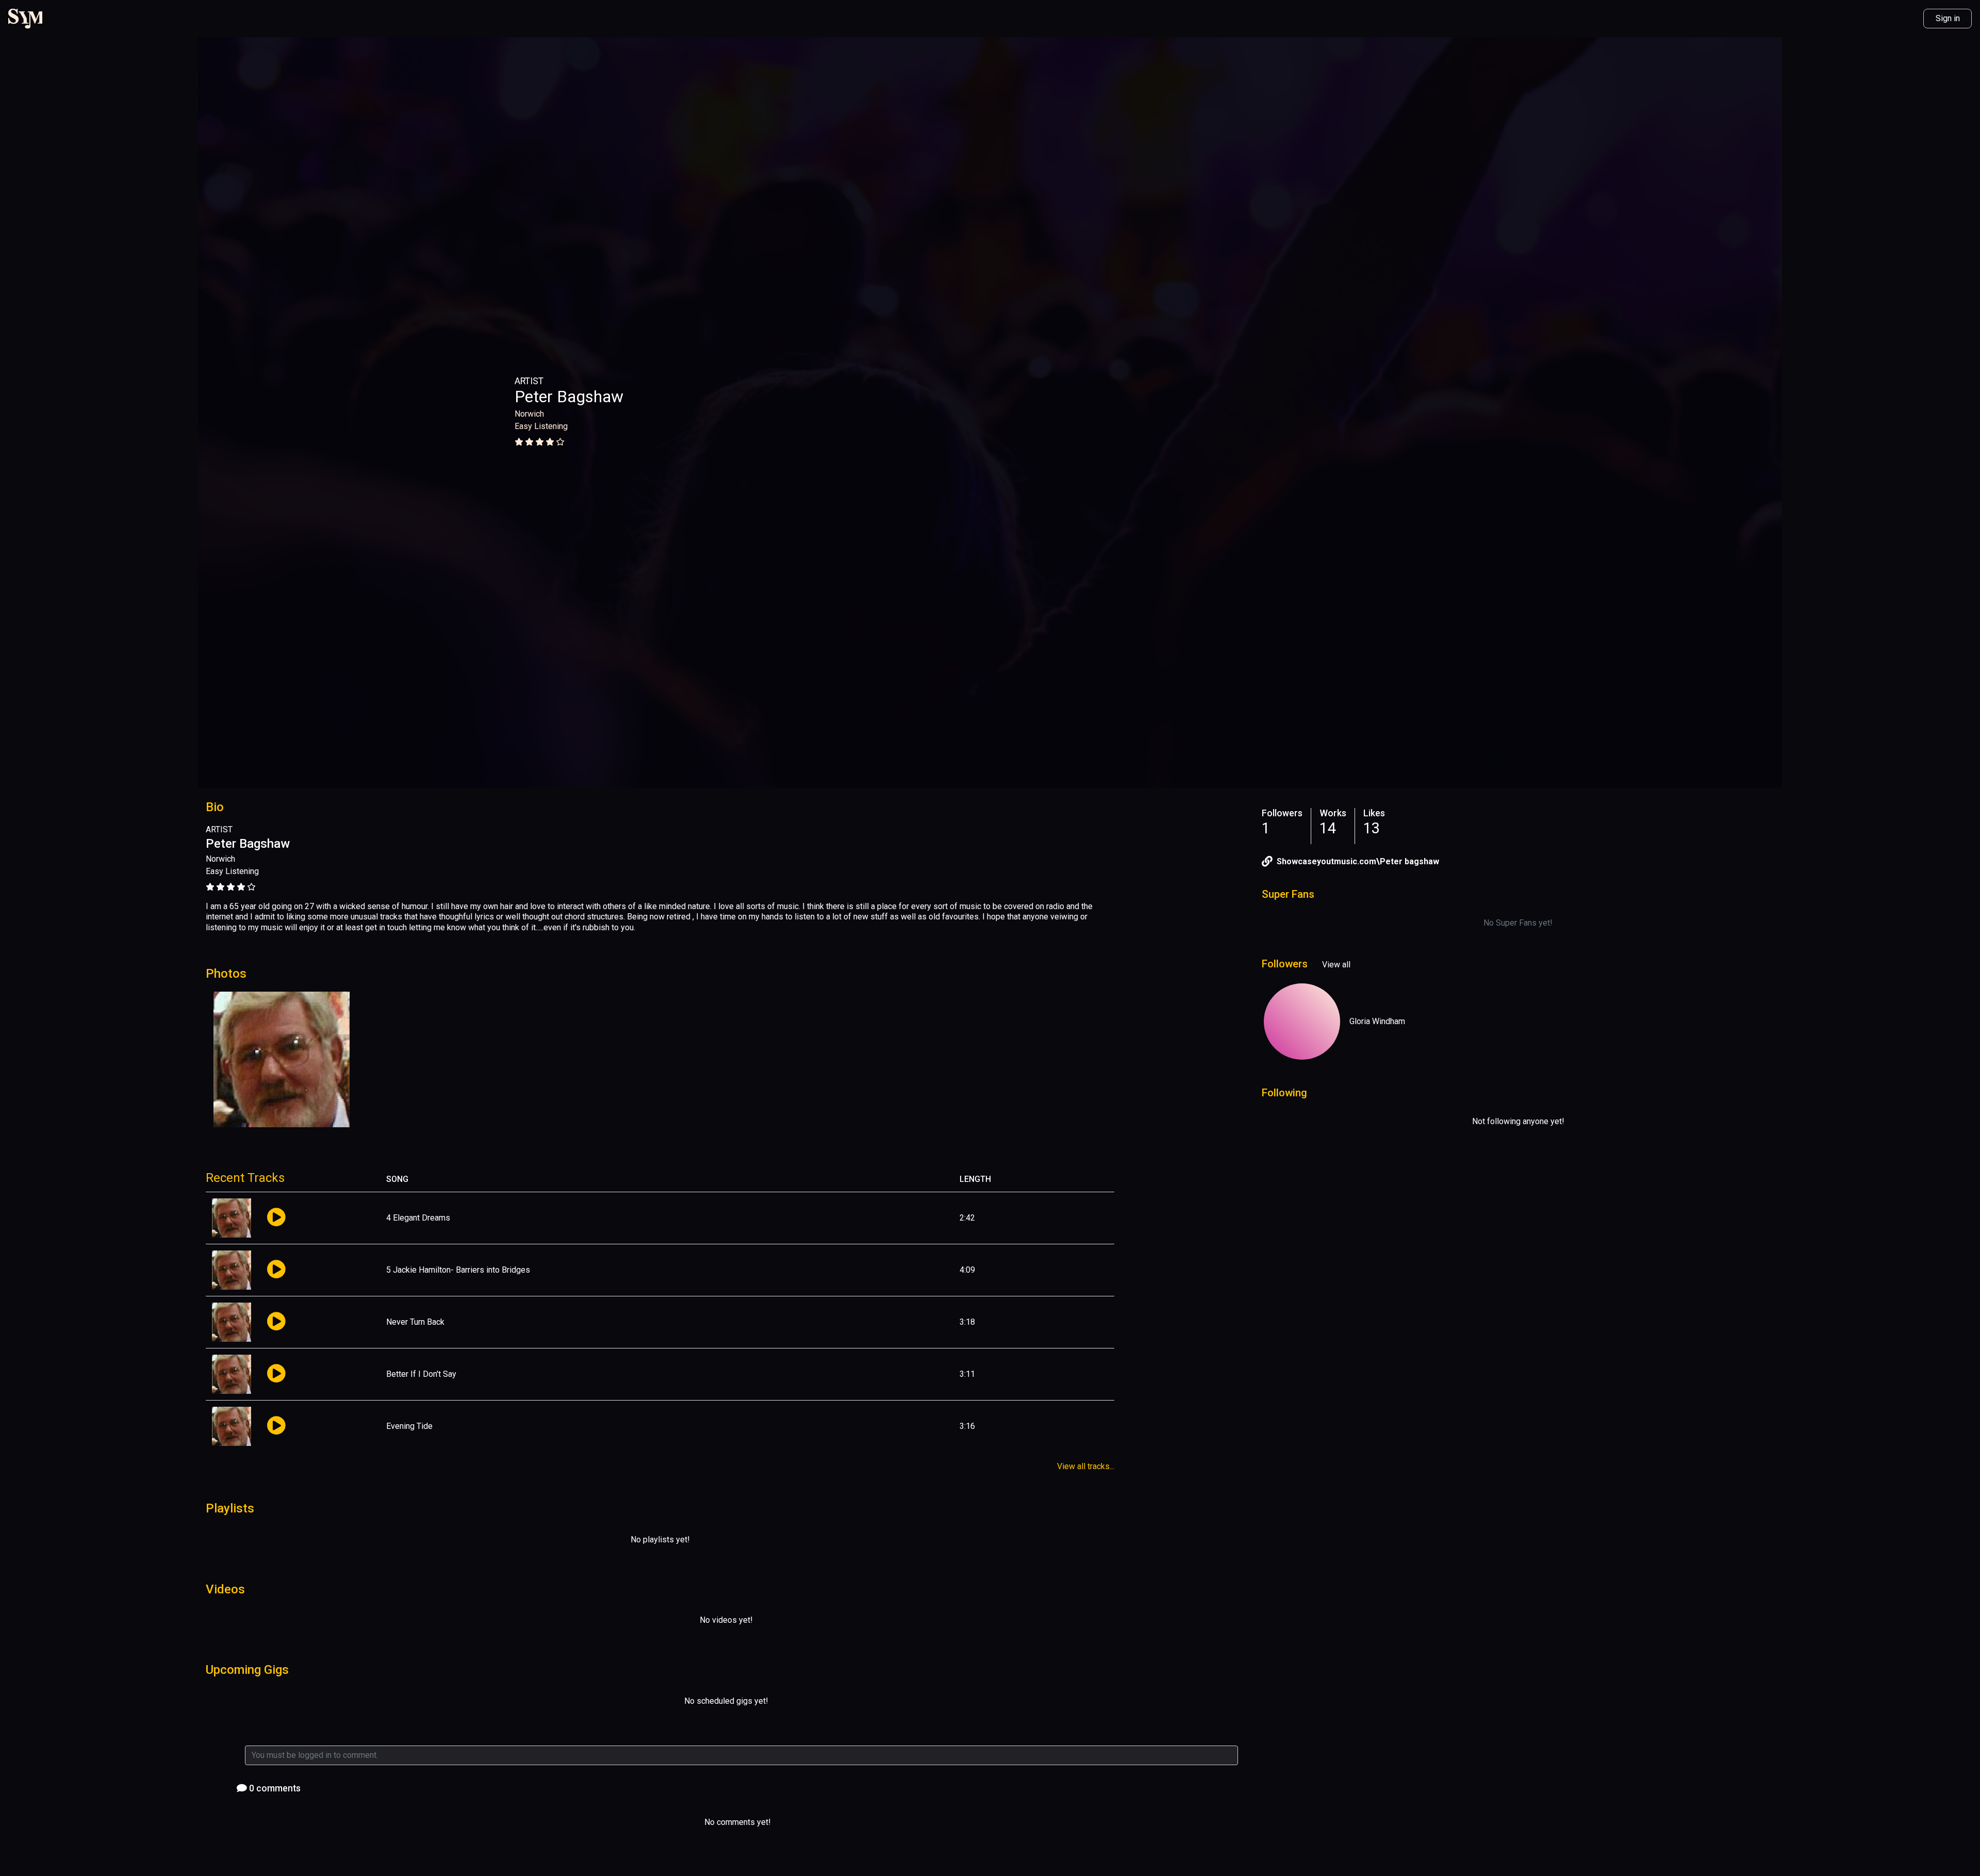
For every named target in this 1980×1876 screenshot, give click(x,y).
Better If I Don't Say (421, 1374)
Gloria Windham (1377, 1021)
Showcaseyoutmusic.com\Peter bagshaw (1358, 861)
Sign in (1948, 18)
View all (1336, 965)
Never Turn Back (415, 1322)
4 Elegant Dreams (418, 1218)
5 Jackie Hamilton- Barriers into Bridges (458, 1270)
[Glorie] (1302, 1022)
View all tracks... (1086, 1466)
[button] (276, 1218)
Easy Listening (541, 426)
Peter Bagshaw (569, 397)
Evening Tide (409, 1426)
